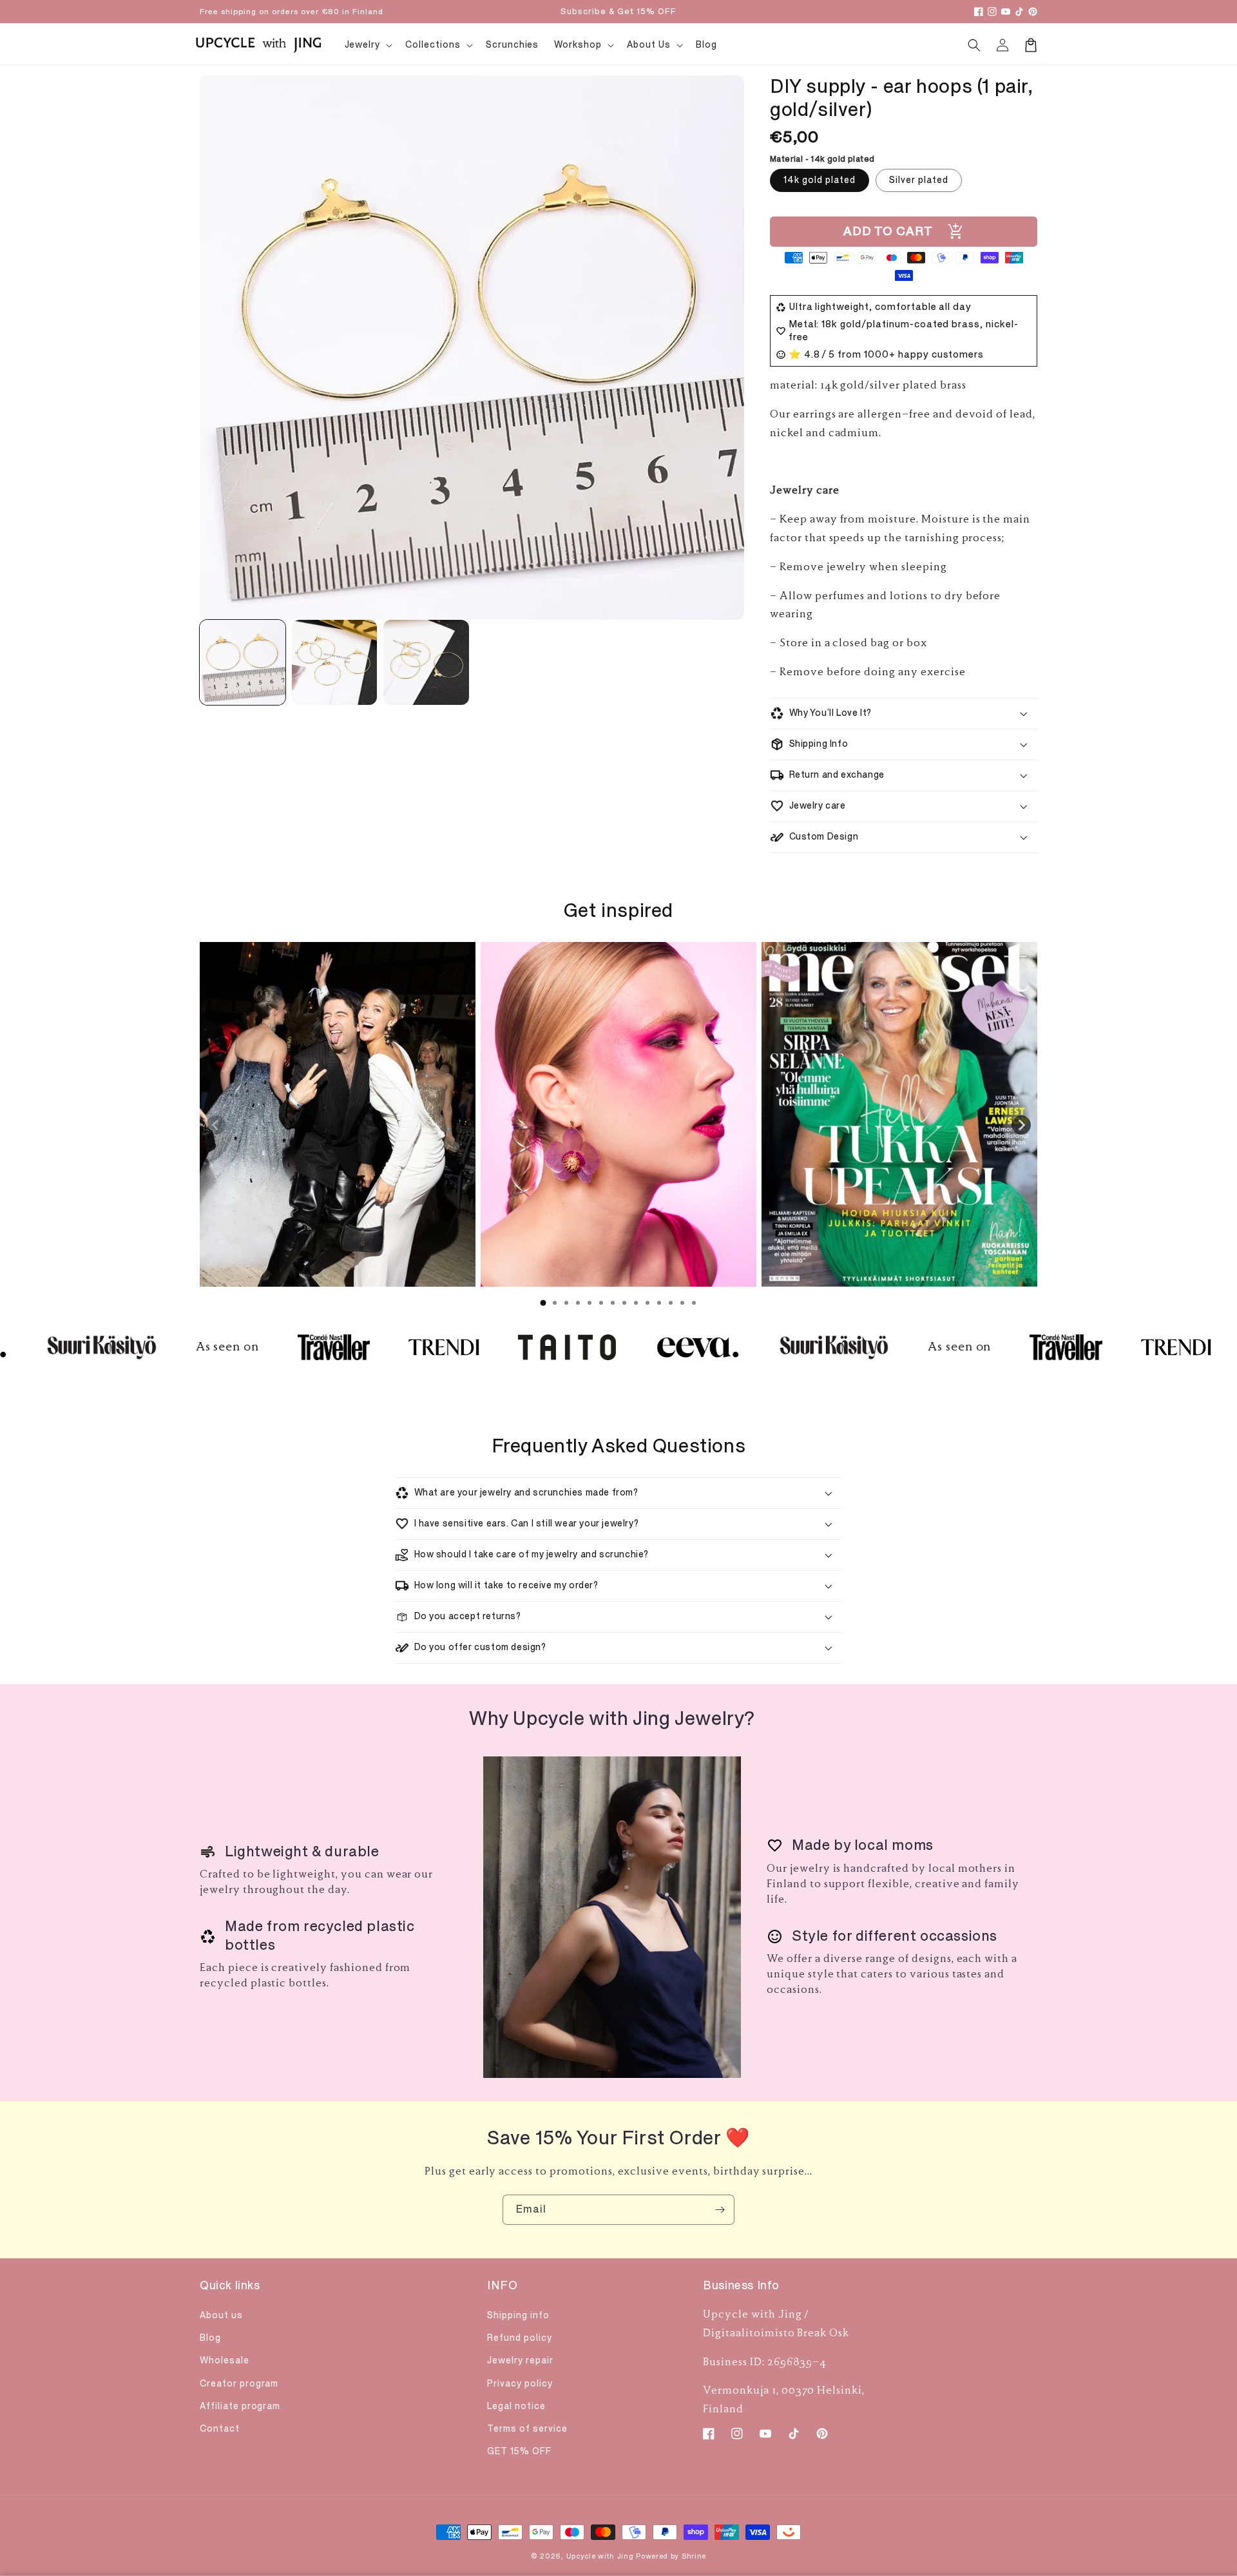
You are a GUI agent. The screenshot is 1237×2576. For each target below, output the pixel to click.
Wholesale (225, 2360)
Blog (210, 2338)
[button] (974, 45)
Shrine (694, 2556)
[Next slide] (1021, 1125)
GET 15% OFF (519, 2451)
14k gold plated (820, 180)
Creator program (239, 2384)
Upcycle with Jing (600, 2556)
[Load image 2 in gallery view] (335, 663)
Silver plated (919, 180)
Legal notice (516, 2406)
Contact (220, 2429)
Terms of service (527, 2429)
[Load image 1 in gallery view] (243, 663)
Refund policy (519, 2338)
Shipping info (518, 2315)
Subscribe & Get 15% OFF (618, 12)
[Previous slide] (216, 1125)
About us (221, 2315)
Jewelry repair (520, 2360)
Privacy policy (520, 2384)
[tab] (543, 1303)
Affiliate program (240, 2406)
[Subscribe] (720, 2210)
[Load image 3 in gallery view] (426, 663)
